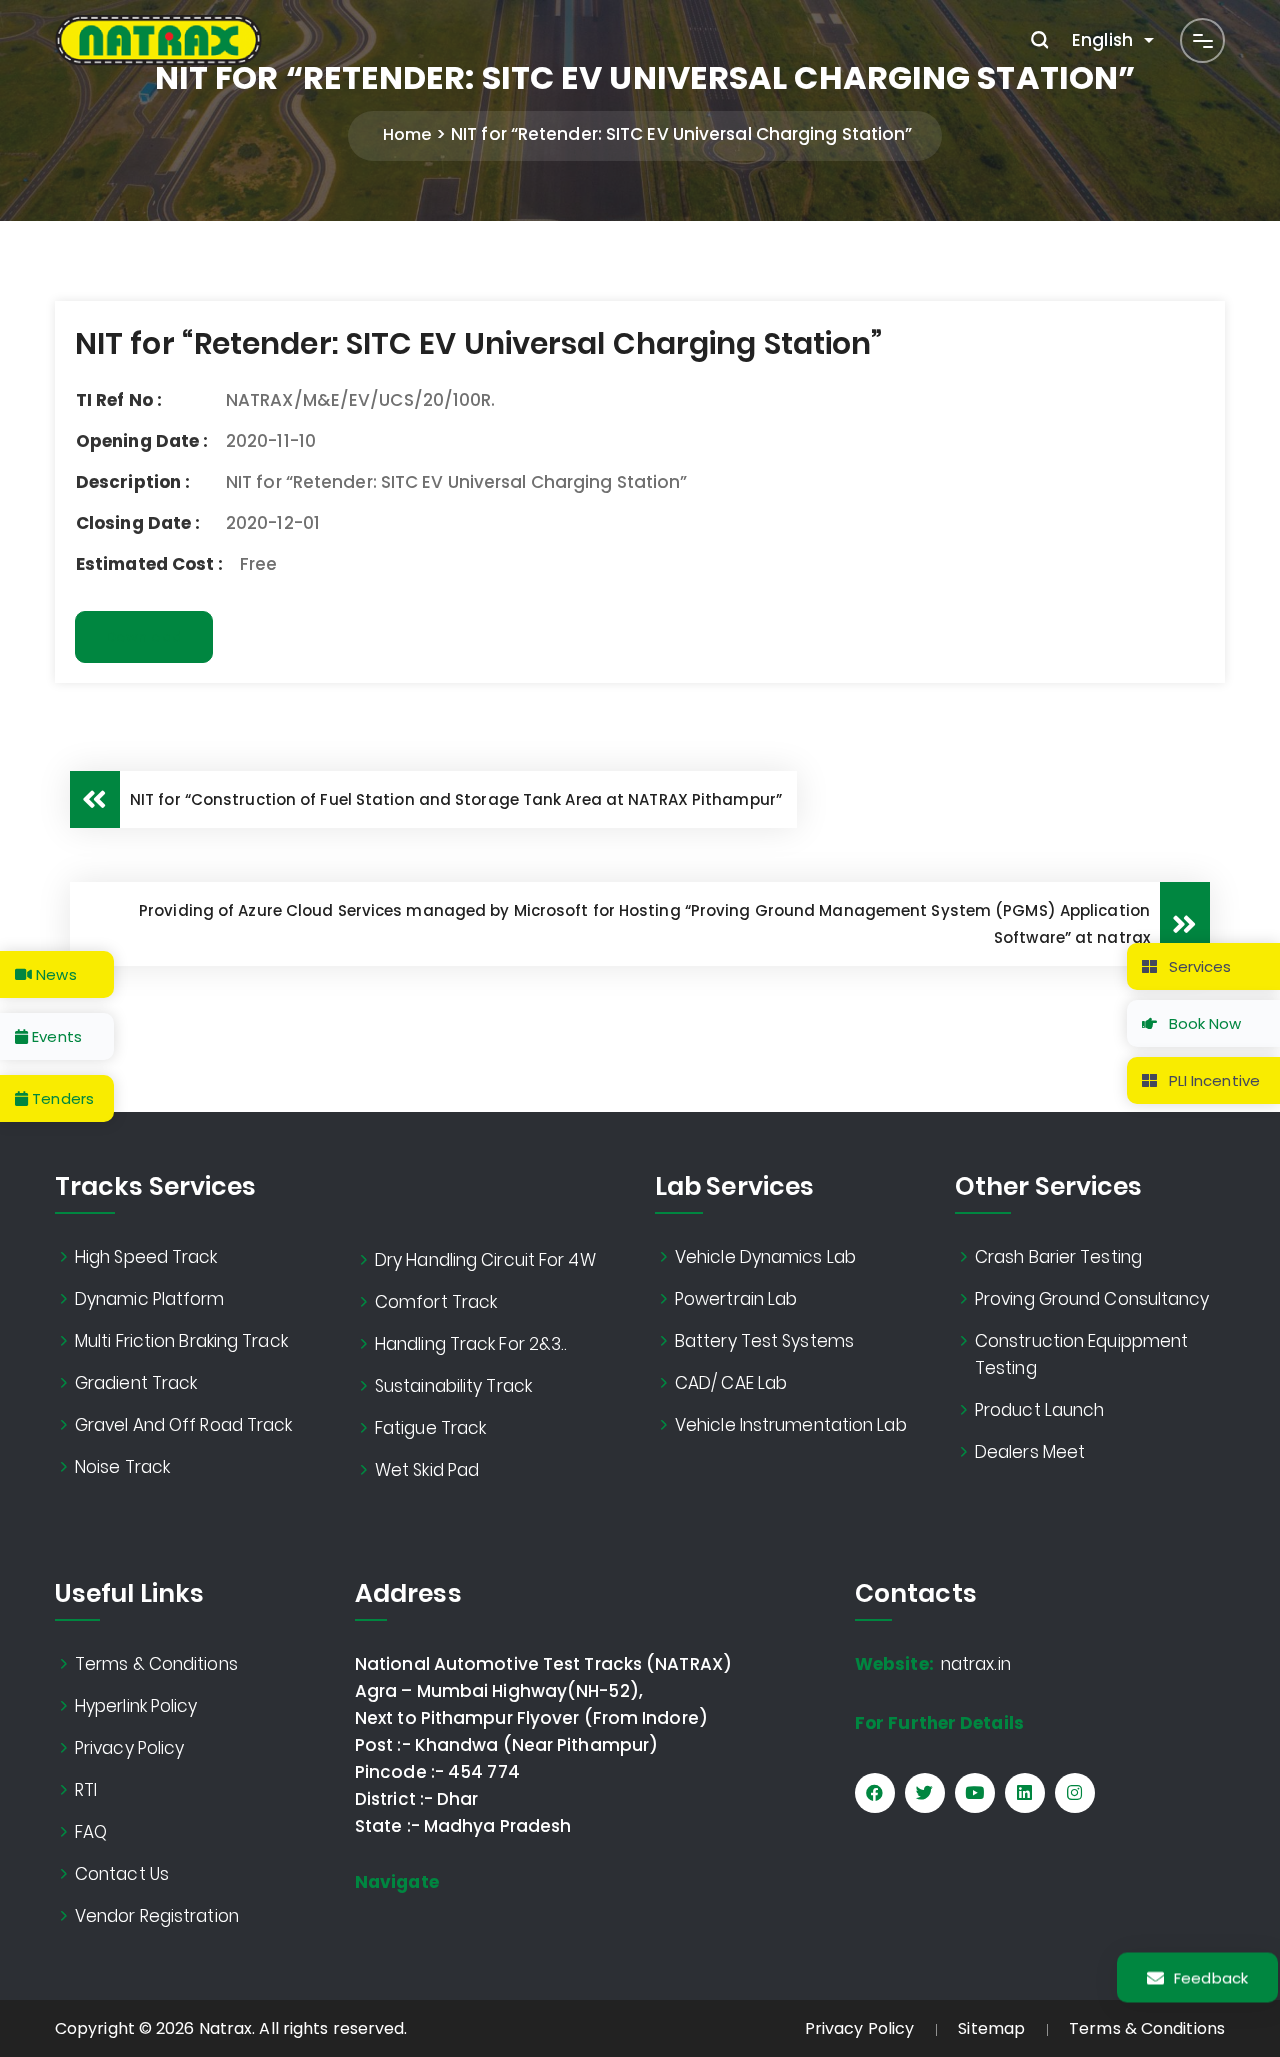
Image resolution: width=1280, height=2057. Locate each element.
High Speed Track (146, 1257)
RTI (86, 1790)
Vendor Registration (157, 1916)
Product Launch (1039, 1410)
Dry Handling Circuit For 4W (485, 1260)
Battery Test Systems (764, 1341)
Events (55, 1036)
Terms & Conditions (156, 1664)
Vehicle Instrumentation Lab (791, 1425)
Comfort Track (436, 1302)
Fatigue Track (430, 1428)
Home (407, 134)
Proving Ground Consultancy (1092, 1299)
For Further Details (939, 1723)
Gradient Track (136, 1383)
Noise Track (122, 1467)
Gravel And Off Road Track (184, 1425)
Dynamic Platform (150, 1299)
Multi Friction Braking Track (181, 1341)
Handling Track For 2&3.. (471, 1344)
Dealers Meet (1030, 1452)
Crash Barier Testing (1058, 1257)
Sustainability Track (453, 1386)
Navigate (397, 1882)
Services (1198, 966)
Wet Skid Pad (427, 1470)
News (54, 974)
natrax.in (933, 1664)
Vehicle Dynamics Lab (765, 1257)
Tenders (61, 1098)
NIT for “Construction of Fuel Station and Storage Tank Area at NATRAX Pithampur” (456, 799)
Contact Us (122, 1874)
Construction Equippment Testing (1081, 1354)
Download (144, 637)
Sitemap (991, 2028)
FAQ (91, 1832)
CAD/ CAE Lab (731, 1383)
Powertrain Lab (736, 1299)
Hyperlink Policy (136, 1706)
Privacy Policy (129, 1748)
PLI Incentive (1212, 1080)
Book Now (1203, 1023)
